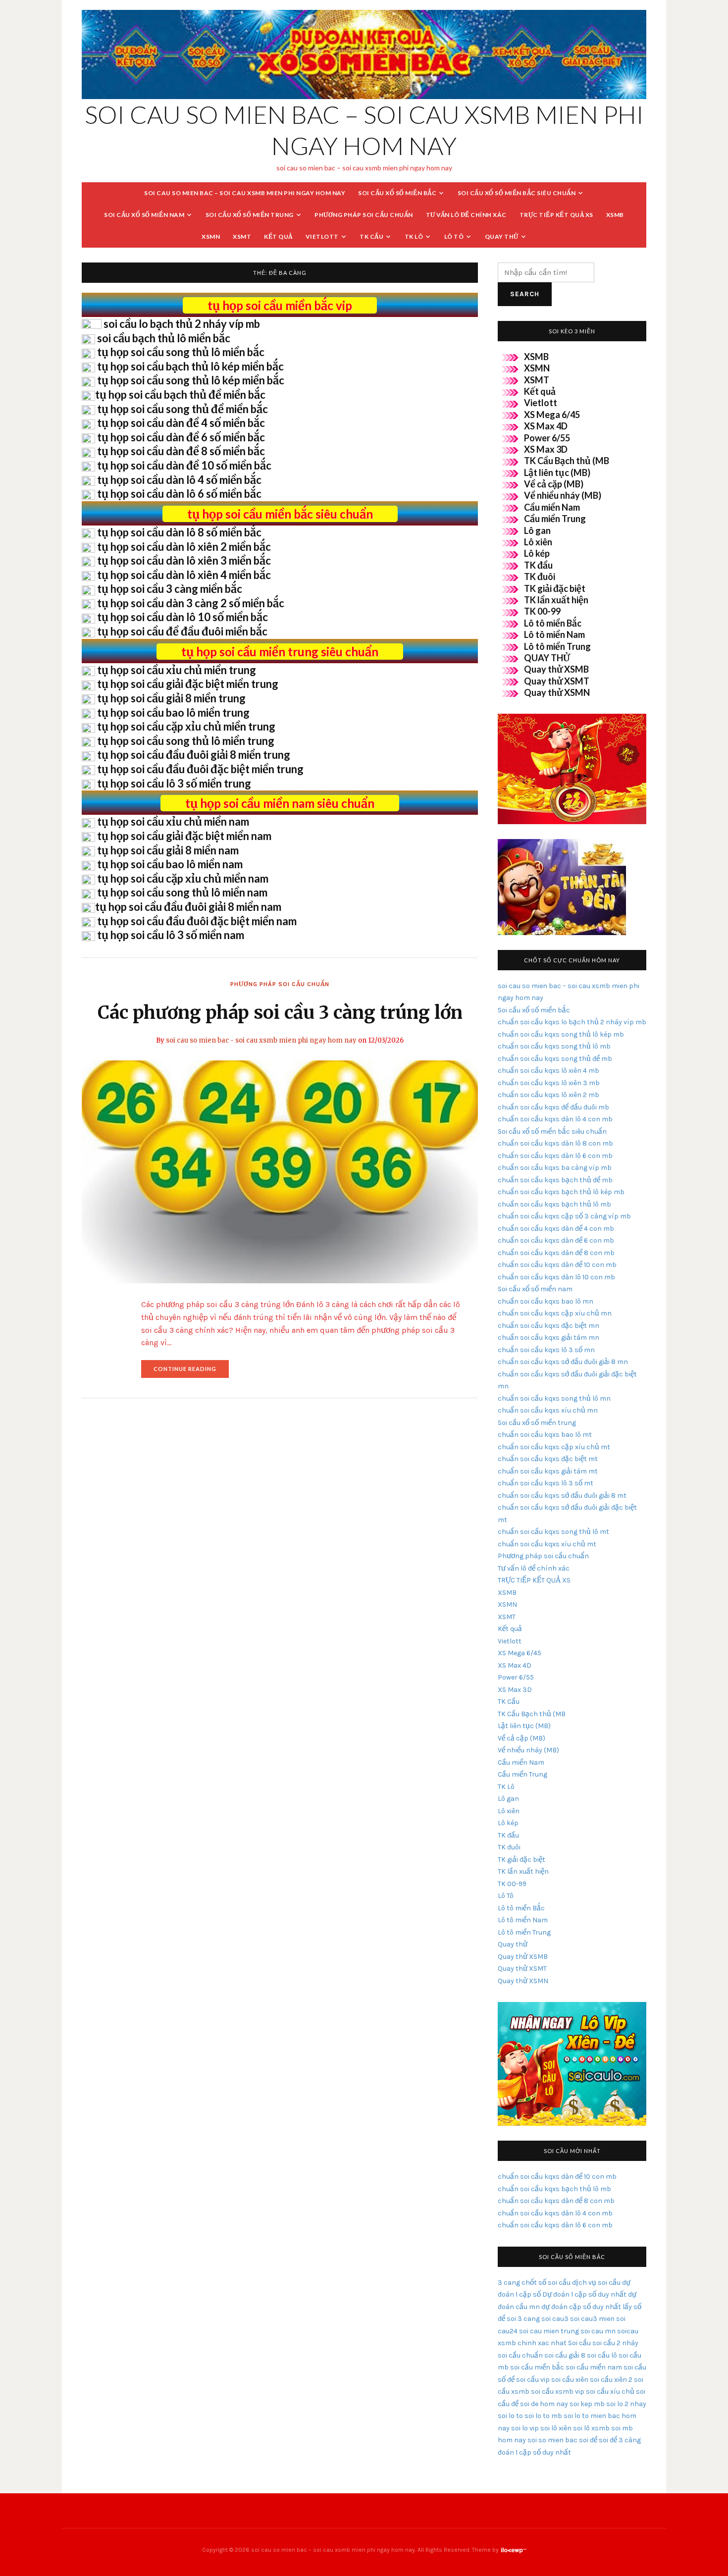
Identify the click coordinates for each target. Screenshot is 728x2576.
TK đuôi (540, 577)
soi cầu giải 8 (565, 2355)
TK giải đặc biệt (555, 588)
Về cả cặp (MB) (554, 484)
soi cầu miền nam (594, 2367)
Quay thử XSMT (557, 681)
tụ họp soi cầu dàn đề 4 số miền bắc (181, 423)
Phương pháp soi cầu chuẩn (364, 215)
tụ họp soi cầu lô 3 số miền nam (171, 935)
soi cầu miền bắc (537, 2367)
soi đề (588, 2440)
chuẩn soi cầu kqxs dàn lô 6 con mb (555, 1156)
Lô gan (537, 530)
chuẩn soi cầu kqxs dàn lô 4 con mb (555, 1119)
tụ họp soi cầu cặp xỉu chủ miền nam (183, 878)
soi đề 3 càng (620, 2440)
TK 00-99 (542, 611)
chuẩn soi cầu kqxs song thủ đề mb (555, 1059)
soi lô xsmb (591, 2428)
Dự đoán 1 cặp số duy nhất (584, 2294)
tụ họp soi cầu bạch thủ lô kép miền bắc (190, 366)
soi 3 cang (523, 2319)
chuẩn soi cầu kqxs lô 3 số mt (546, 1483)
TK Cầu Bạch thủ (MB (567, 461)
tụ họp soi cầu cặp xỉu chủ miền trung (186, 726)
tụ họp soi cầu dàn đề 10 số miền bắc (184, 465)
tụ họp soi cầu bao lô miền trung (173, 712)
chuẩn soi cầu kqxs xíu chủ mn (548, 1410)
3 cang (509, 2283)
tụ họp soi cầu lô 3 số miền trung (174, 783)
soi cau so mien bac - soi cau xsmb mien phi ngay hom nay (261, 1040)
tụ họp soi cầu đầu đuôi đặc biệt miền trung (200, 769)
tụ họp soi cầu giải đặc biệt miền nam (184, 836)
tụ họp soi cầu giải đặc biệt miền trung (188, 684)
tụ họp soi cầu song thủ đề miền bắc (182, 409)
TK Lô (414, 237)
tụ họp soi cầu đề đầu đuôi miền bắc (182, 631)
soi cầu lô (602, 2355)
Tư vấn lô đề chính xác (466, 215)
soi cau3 (555, 2319)
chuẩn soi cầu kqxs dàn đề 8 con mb (556, 1253)
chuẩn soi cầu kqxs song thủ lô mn (554, 1398)
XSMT (242, 237)
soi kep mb (587, 2404)
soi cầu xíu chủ (610, 2392)
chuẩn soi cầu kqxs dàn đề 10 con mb (557, 1265)
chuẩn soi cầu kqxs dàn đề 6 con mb (556, 1240)
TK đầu (538, 565)
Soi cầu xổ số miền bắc (397, 193)
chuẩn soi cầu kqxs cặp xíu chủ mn (555, 1313)
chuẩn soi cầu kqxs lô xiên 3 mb (549, 1083)
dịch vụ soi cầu (596, 2283)
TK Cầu (371, 237)
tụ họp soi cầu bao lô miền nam (170, 864)
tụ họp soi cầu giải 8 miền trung (171, 698)
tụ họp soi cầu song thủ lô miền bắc (181, 352)
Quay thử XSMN (557, 692)
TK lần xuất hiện (556, 600)
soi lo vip (525, 2428)
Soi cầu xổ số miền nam (144, 215)
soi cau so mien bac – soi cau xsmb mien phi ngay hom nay (245, 193)
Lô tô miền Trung (557, 646)
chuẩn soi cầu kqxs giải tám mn (548, 1338)
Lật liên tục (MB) (557, 473)
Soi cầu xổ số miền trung (250, 215)
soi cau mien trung (549, 2331)
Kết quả (278, 237)
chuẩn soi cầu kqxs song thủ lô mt (553, 1532)
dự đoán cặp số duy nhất (581, 2307)
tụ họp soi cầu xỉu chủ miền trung (177, 670)
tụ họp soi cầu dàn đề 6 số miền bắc (181, 437)
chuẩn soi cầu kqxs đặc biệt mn (548, 1326)
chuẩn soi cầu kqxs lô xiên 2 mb (548, 1095)
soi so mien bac (552, 2440)
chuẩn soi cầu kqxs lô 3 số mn (546, 1350)
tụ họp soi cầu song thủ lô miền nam (182, 892)
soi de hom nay (544, 2404)
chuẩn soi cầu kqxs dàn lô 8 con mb (555, 1143)
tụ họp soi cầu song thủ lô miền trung (186, 741)
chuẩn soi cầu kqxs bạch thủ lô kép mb (561, 1192)
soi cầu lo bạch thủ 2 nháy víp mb (182, 324)
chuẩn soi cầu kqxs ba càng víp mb (555, 1168)
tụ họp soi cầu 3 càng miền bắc (170, 589)
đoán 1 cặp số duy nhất (534, 2452)
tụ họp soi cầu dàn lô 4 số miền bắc (179, 480)
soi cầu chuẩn (520, 2355)
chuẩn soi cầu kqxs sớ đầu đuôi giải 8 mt (562, 1496)
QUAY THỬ (547, 658)
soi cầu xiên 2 (611, 2380)
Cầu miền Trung (555, 519)
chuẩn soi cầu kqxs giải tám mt (548, 1471)
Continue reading (191, 1372)
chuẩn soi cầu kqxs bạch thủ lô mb (554, 1204)
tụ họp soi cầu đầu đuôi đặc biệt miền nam (197, 921)
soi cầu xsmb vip (558, 2392)
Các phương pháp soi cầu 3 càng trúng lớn (280, 1013)
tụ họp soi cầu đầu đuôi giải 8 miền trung (194, 755)
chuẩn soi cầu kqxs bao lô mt (545, 1435)
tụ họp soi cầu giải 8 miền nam (168, 850)
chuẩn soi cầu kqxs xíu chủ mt (547, 1544)
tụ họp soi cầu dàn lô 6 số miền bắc (179, 494)
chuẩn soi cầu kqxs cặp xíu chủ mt (554, 1447)
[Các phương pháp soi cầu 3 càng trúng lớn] (280, 1171)
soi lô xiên (556, 2428)
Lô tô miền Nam (554, 634)
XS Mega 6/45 (552, 415)
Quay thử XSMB (556, 669)
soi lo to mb (543, 2416)
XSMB (615, 215)
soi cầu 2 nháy (615, 2343)
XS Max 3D (546, 449)
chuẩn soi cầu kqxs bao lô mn (546, 1301)
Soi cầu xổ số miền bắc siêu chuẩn (517, 193)
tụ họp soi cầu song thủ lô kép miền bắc (191, 380)
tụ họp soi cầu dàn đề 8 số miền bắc (181, 451)
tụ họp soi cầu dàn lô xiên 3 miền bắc (184, 560)
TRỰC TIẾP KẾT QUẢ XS (556, 215)
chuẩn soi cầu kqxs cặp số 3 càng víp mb (564, 1216)
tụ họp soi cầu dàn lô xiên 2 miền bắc (184, 547)
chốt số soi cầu (546, 2283)
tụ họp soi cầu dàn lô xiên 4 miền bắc (184, 575)
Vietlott (322, 237)
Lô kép (537, 553)
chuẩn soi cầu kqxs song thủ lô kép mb (561, 1034)
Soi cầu (579, 2343)
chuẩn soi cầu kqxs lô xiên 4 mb (548, 1071)
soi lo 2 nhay (626, 2404)
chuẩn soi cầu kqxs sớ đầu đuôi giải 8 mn (563, 1362)
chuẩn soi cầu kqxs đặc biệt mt (548, 1459)
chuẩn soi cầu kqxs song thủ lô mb (554, 1046)
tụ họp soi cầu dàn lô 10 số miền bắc (182, 617)
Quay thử (502, 237)
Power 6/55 (547, 438)
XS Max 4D (546, 426)
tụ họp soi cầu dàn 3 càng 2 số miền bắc (191, 603)
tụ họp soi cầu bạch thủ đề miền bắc (180, 394)
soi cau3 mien (592, 2319)
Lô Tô (454, 237)
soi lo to (510, 2416)
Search (525, 294)
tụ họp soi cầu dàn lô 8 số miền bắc (179, 532)
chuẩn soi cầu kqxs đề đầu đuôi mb (553, 1107)
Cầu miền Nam (552, 507)
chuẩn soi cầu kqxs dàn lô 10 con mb (556, 1277)
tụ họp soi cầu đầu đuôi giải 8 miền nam (188, 907)
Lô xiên (538, 542)
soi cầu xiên (570, 2380)
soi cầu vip (533, 2380)
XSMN (211, 237)
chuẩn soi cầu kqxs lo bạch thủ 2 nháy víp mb (572, 1022)
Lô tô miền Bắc (553, 623)
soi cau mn (598, 2331)
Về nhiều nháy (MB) (563, 495)
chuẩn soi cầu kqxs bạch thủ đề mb (555, 1180)
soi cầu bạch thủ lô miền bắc (164, 338)
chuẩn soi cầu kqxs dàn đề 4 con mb (556, 1229)
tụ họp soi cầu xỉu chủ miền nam (173, 821)
